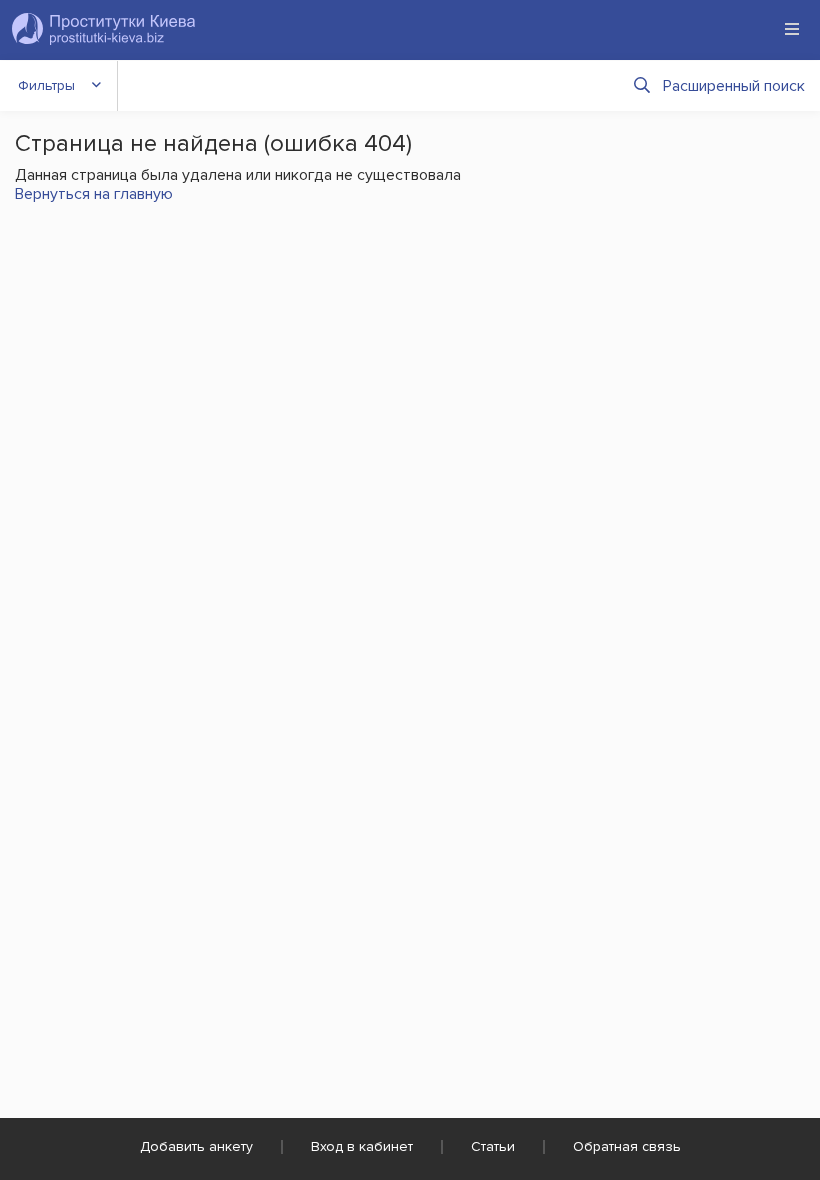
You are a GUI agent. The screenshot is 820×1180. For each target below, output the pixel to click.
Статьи (493, 1146)
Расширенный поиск (734, 86)
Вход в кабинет (362, 1146)
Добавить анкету (196, 1146)
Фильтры (46, 85)
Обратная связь (627, 1146)
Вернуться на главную (94, 194)
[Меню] (792, 29)
